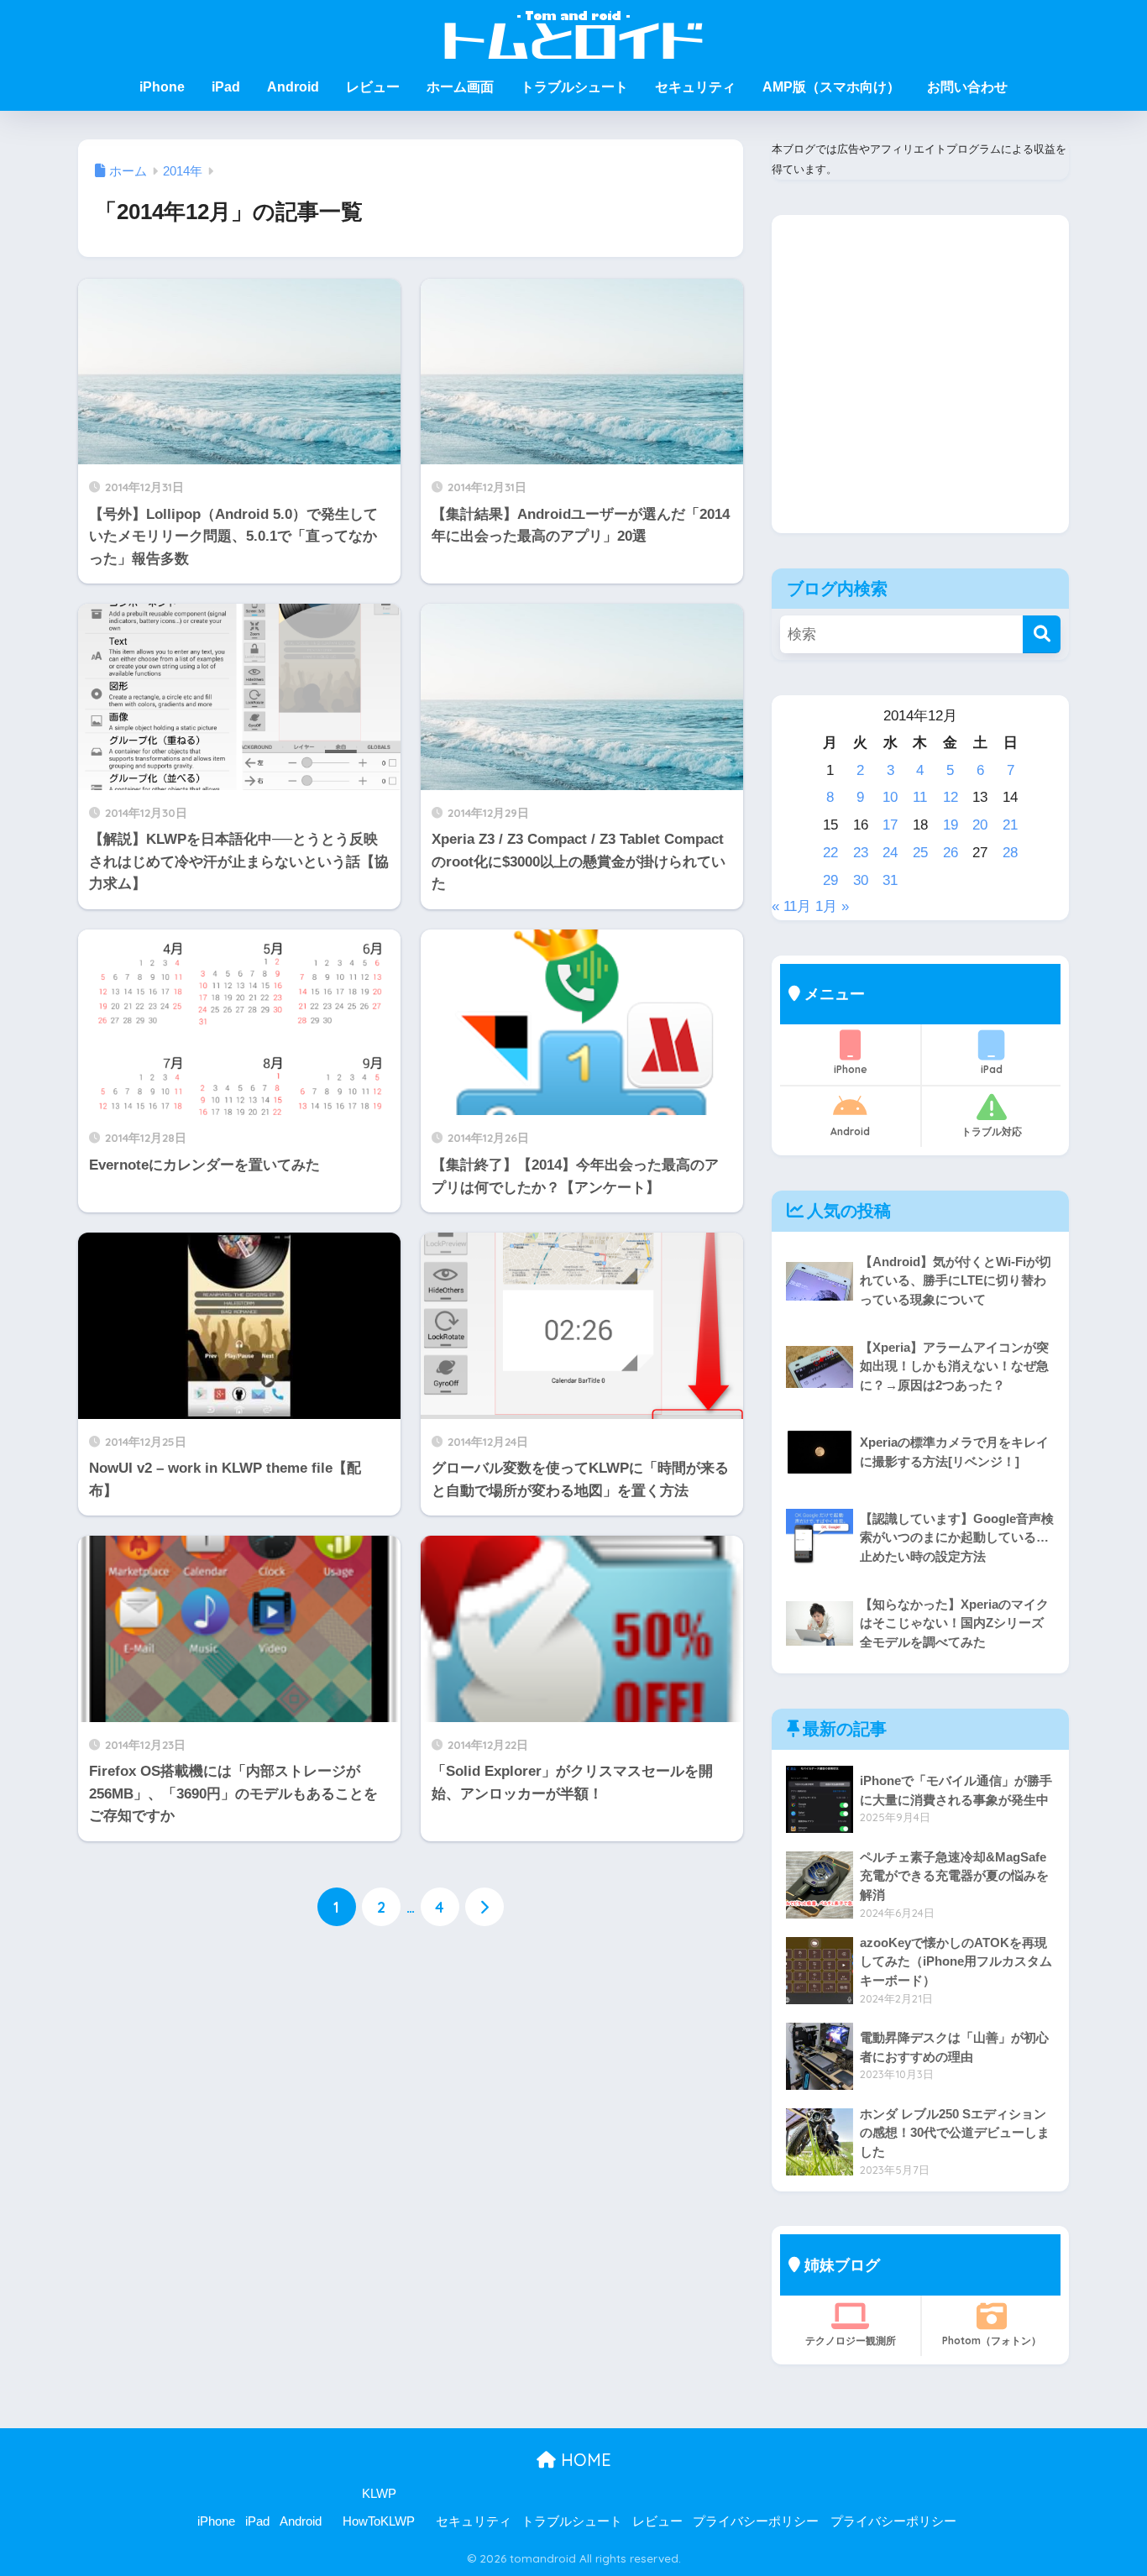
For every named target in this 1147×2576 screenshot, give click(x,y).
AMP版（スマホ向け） (831, 87)
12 (951, 797)
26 (951, 853)
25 (920, 853)
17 (890, 825)
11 (920, 797)
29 (830, 880)
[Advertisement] (920, 387)
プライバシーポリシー (756, 2521)
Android (293, 87)
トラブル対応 (992, 1131)
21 (1010, 825)
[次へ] (484, 1907)
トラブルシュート (574, 87)
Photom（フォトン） (992, 2340)
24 (890, 853)
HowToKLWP (379, 2521)
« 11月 (791, 906)
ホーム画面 (460, 87)
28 (1010, 853)
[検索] (1042, 634)
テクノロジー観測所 (851, 2340)
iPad (226, 87)
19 (951, 825)
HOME (584, 2460)
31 (890, 880)
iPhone (162, 87)
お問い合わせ (967, 87)
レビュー (373, 87)
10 (890, 797)
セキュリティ (695, 87)
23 (861, 853)
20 (980, 825)
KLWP (379, 2494)
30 (861, 880)
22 (830, 853)
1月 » (832, 906)
